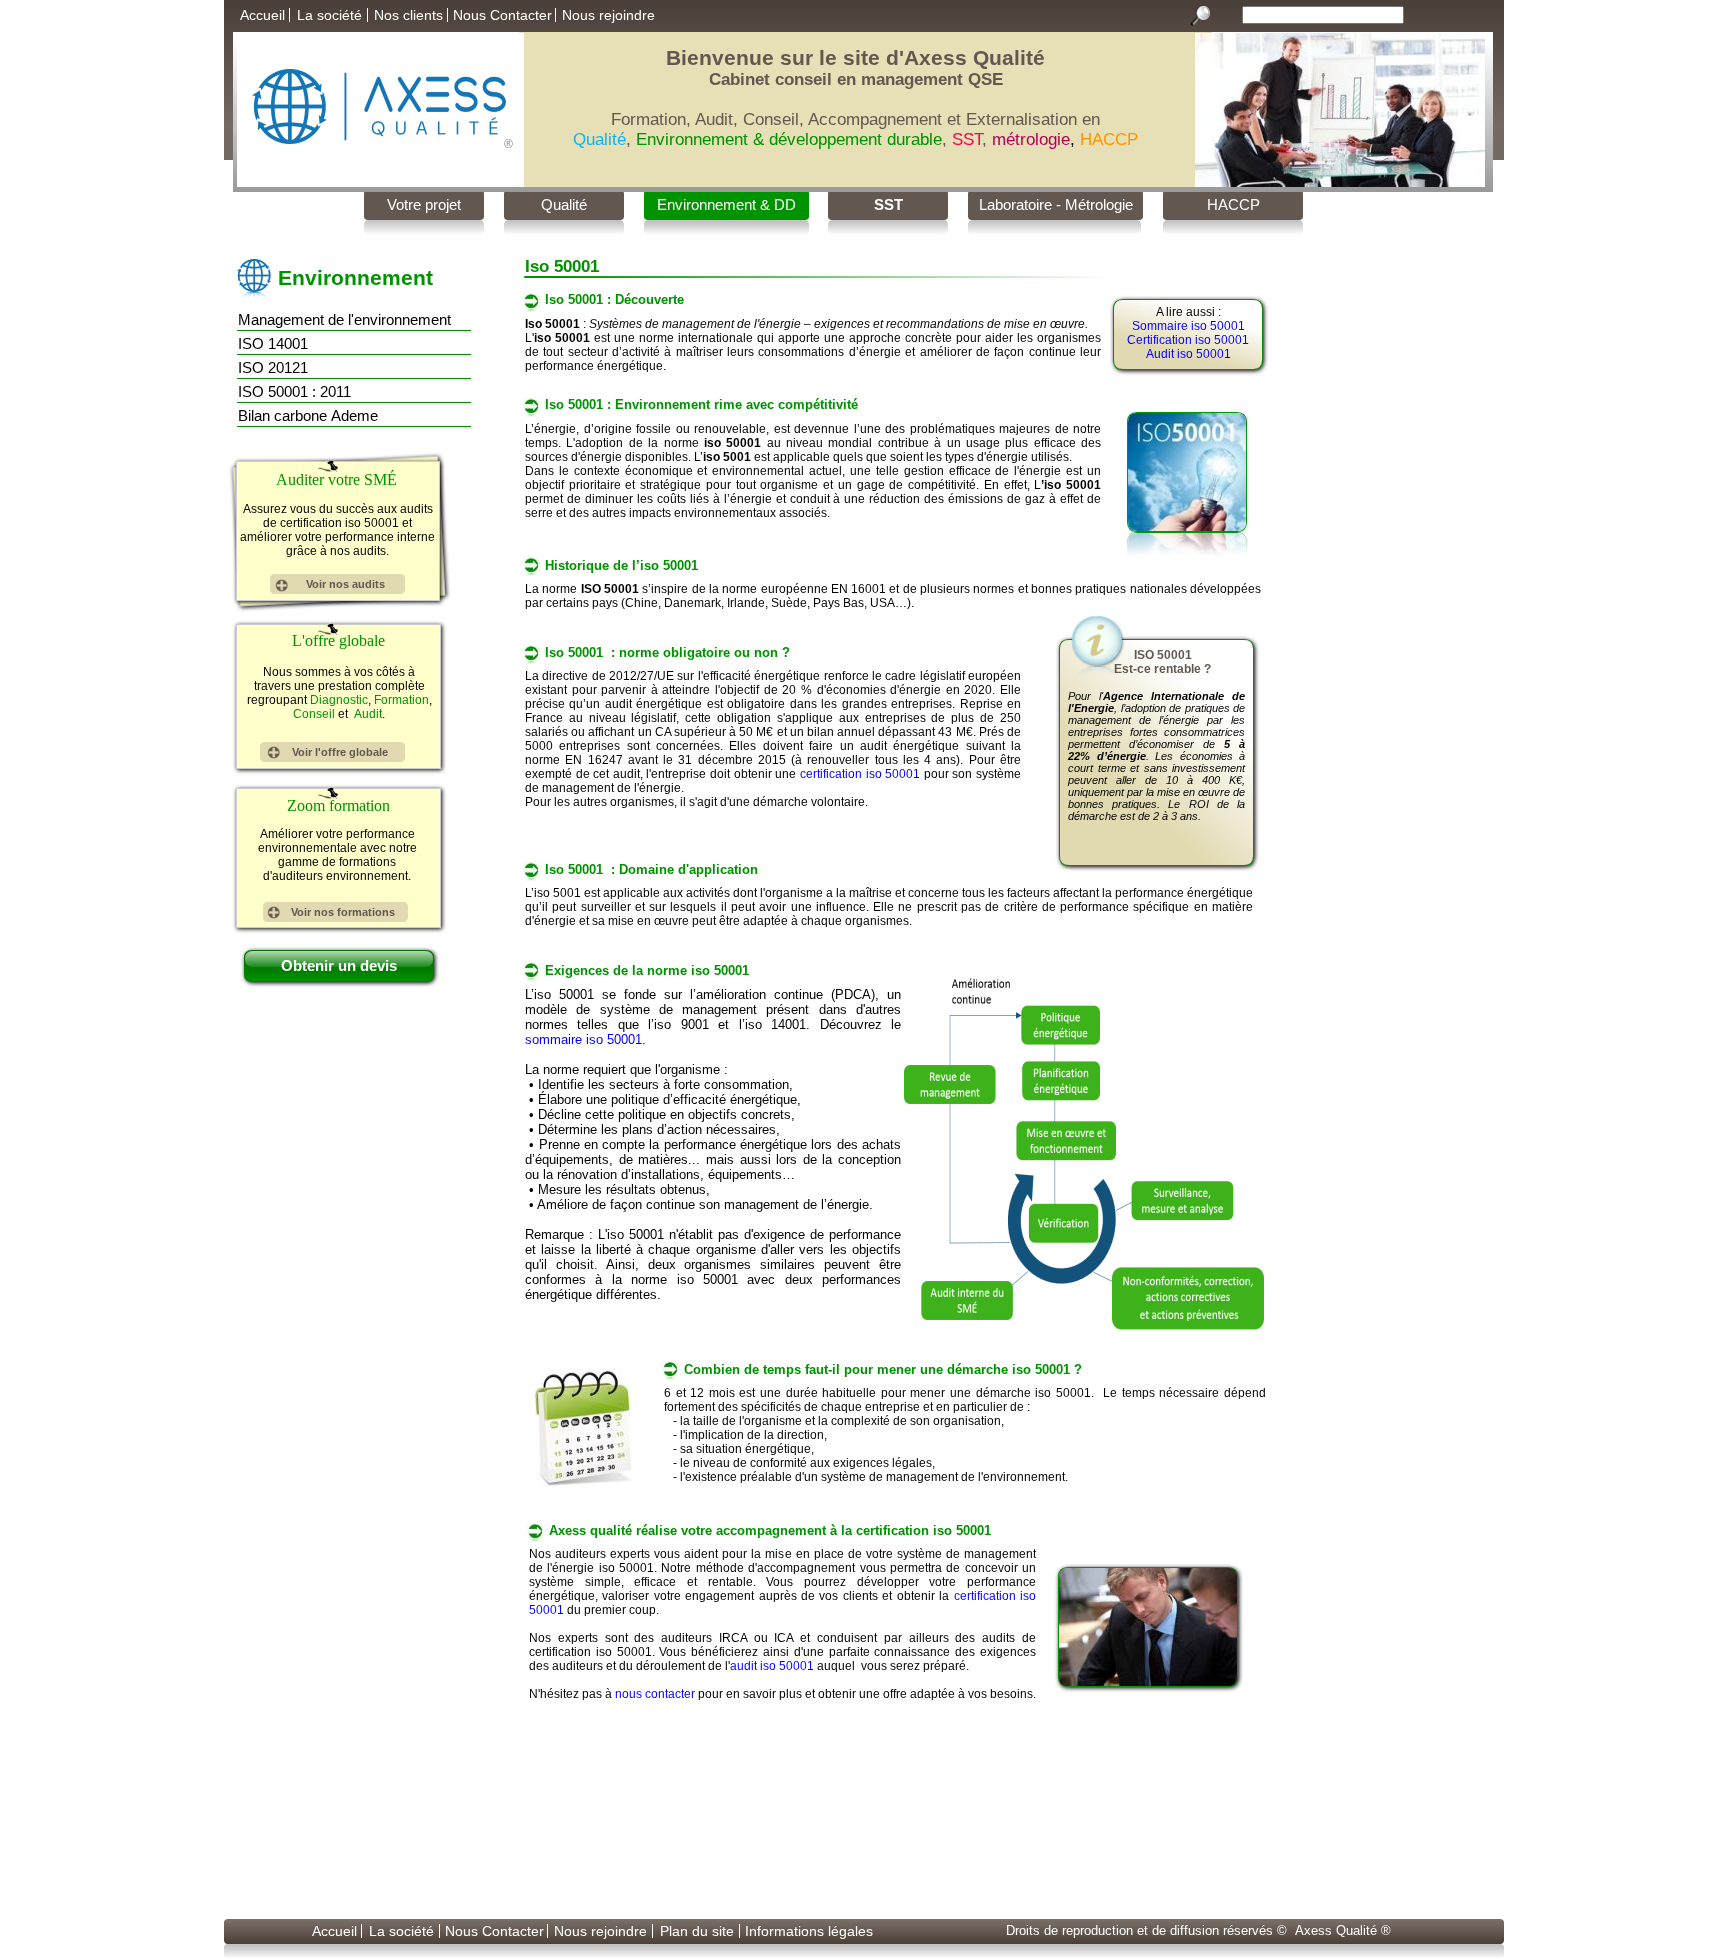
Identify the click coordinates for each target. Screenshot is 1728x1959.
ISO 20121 (271, 367)
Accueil (262, 15)
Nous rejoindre (608, 15)
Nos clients (408, 15)
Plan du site (697, 1931)
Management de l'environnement (342, 319)
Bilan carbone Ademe (306, 415)
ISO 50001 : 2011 (292, 391)
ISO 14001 (271, 343)
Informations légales (809, 1931)
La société (329, 15)
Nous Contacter (502, 15)
